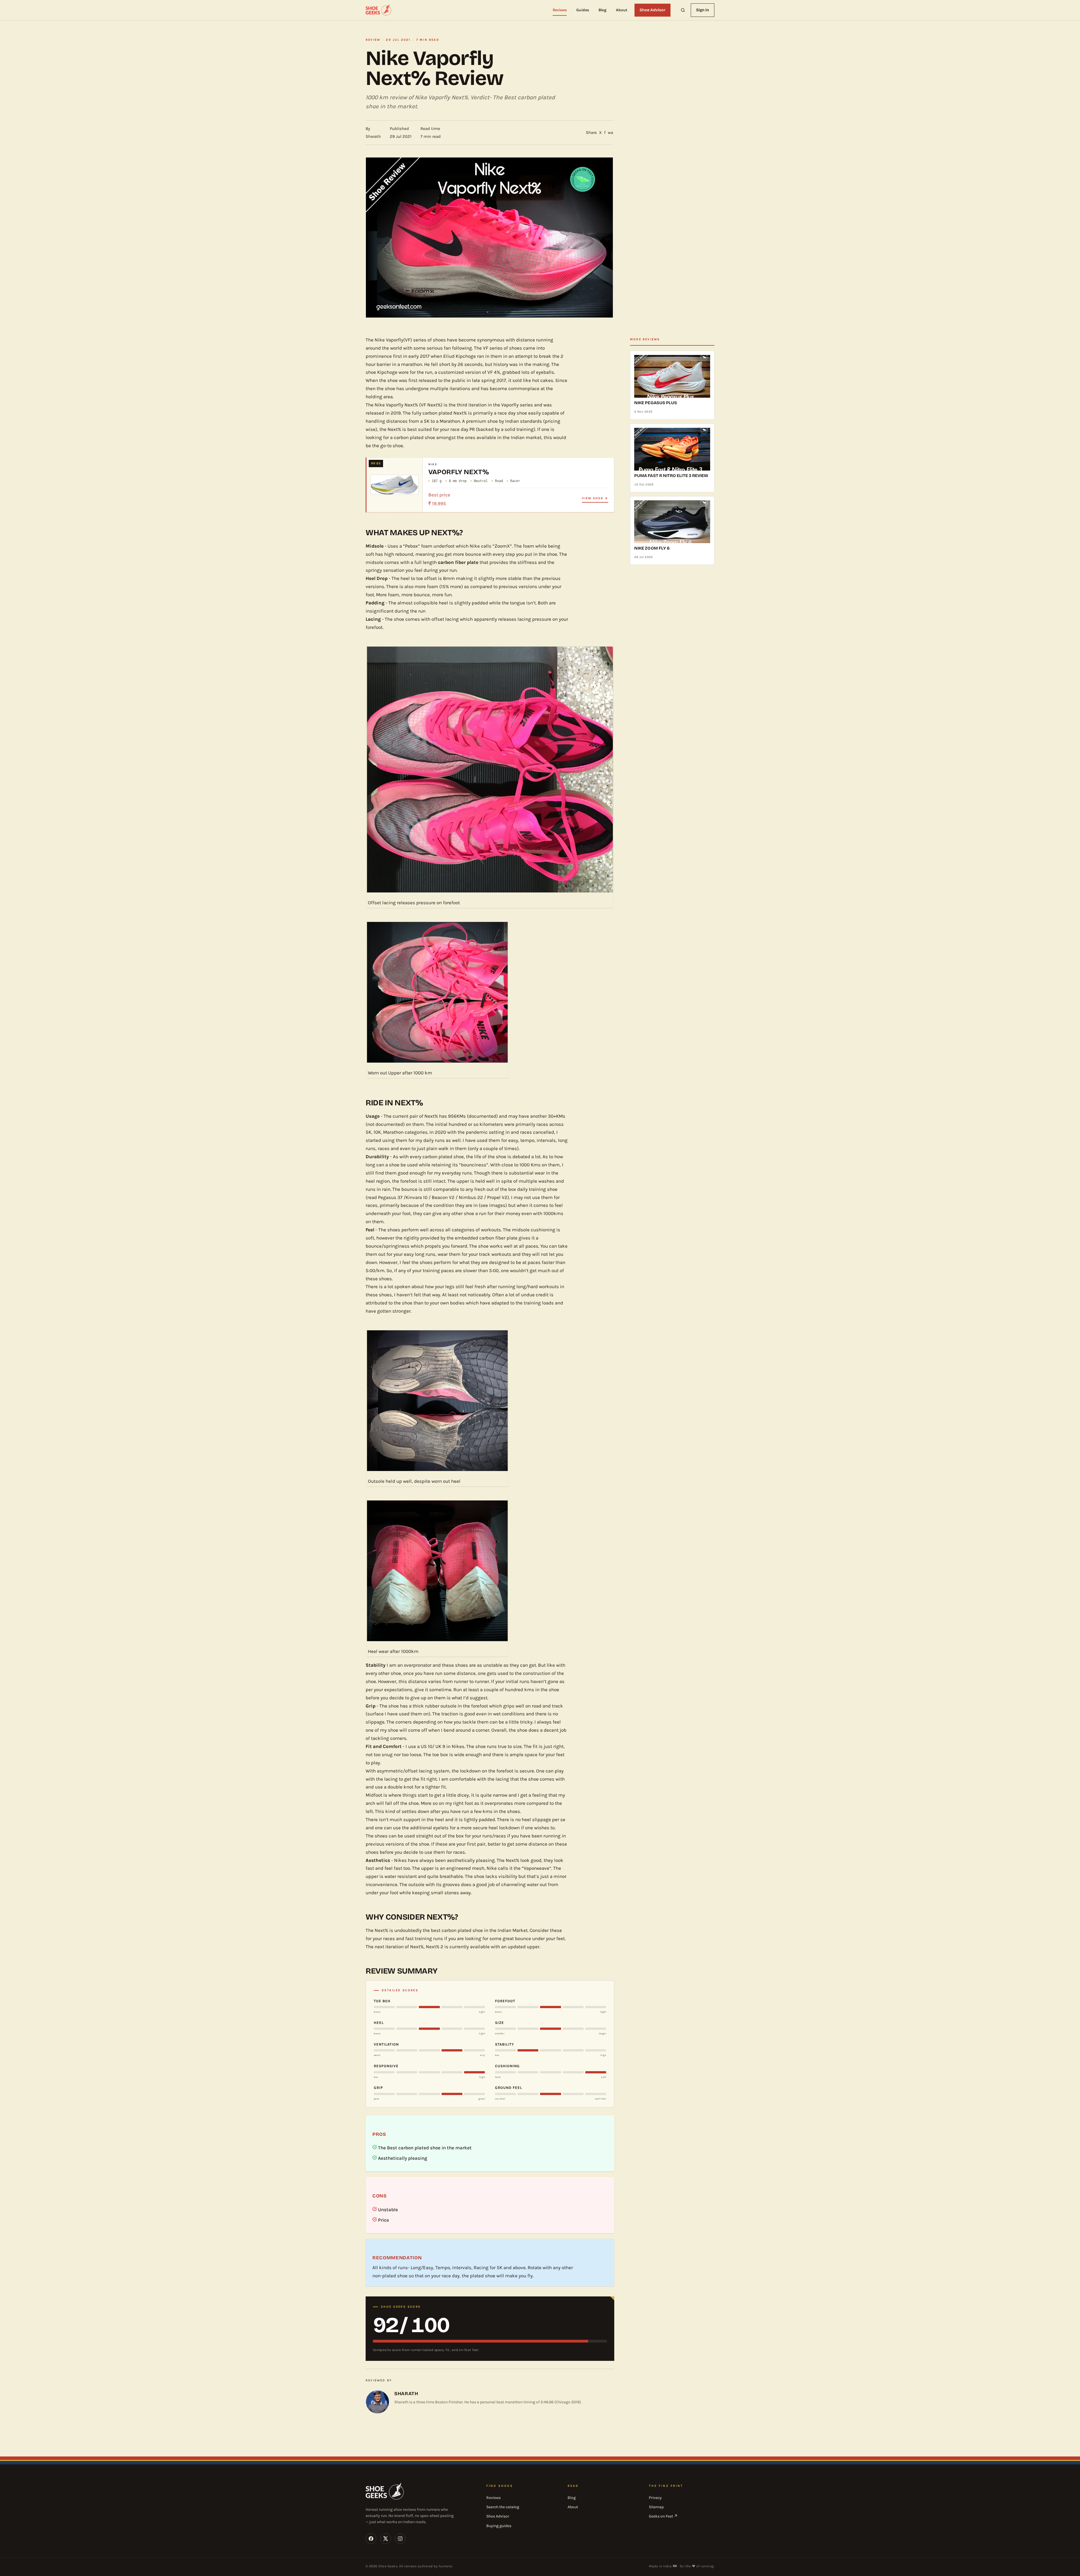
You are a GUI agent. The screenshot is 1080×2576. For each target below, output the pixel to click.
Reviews (560, 10)
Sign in (703, 10)
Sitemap (656, 2507)
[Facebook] (371, 2539)
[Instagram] (400, 2539)
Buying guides (499, 2526)
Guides (583, 10)
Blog (603, 10)
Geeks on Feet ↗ (663, 2516)
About (622, 10)
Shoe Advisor (652, 10)
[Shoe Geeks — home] (379, 10)
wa (610, 132)
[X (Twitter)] (386, 2539)
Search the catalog (503, 2507)
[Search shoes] (683, 10)
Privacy (655, 2498)
